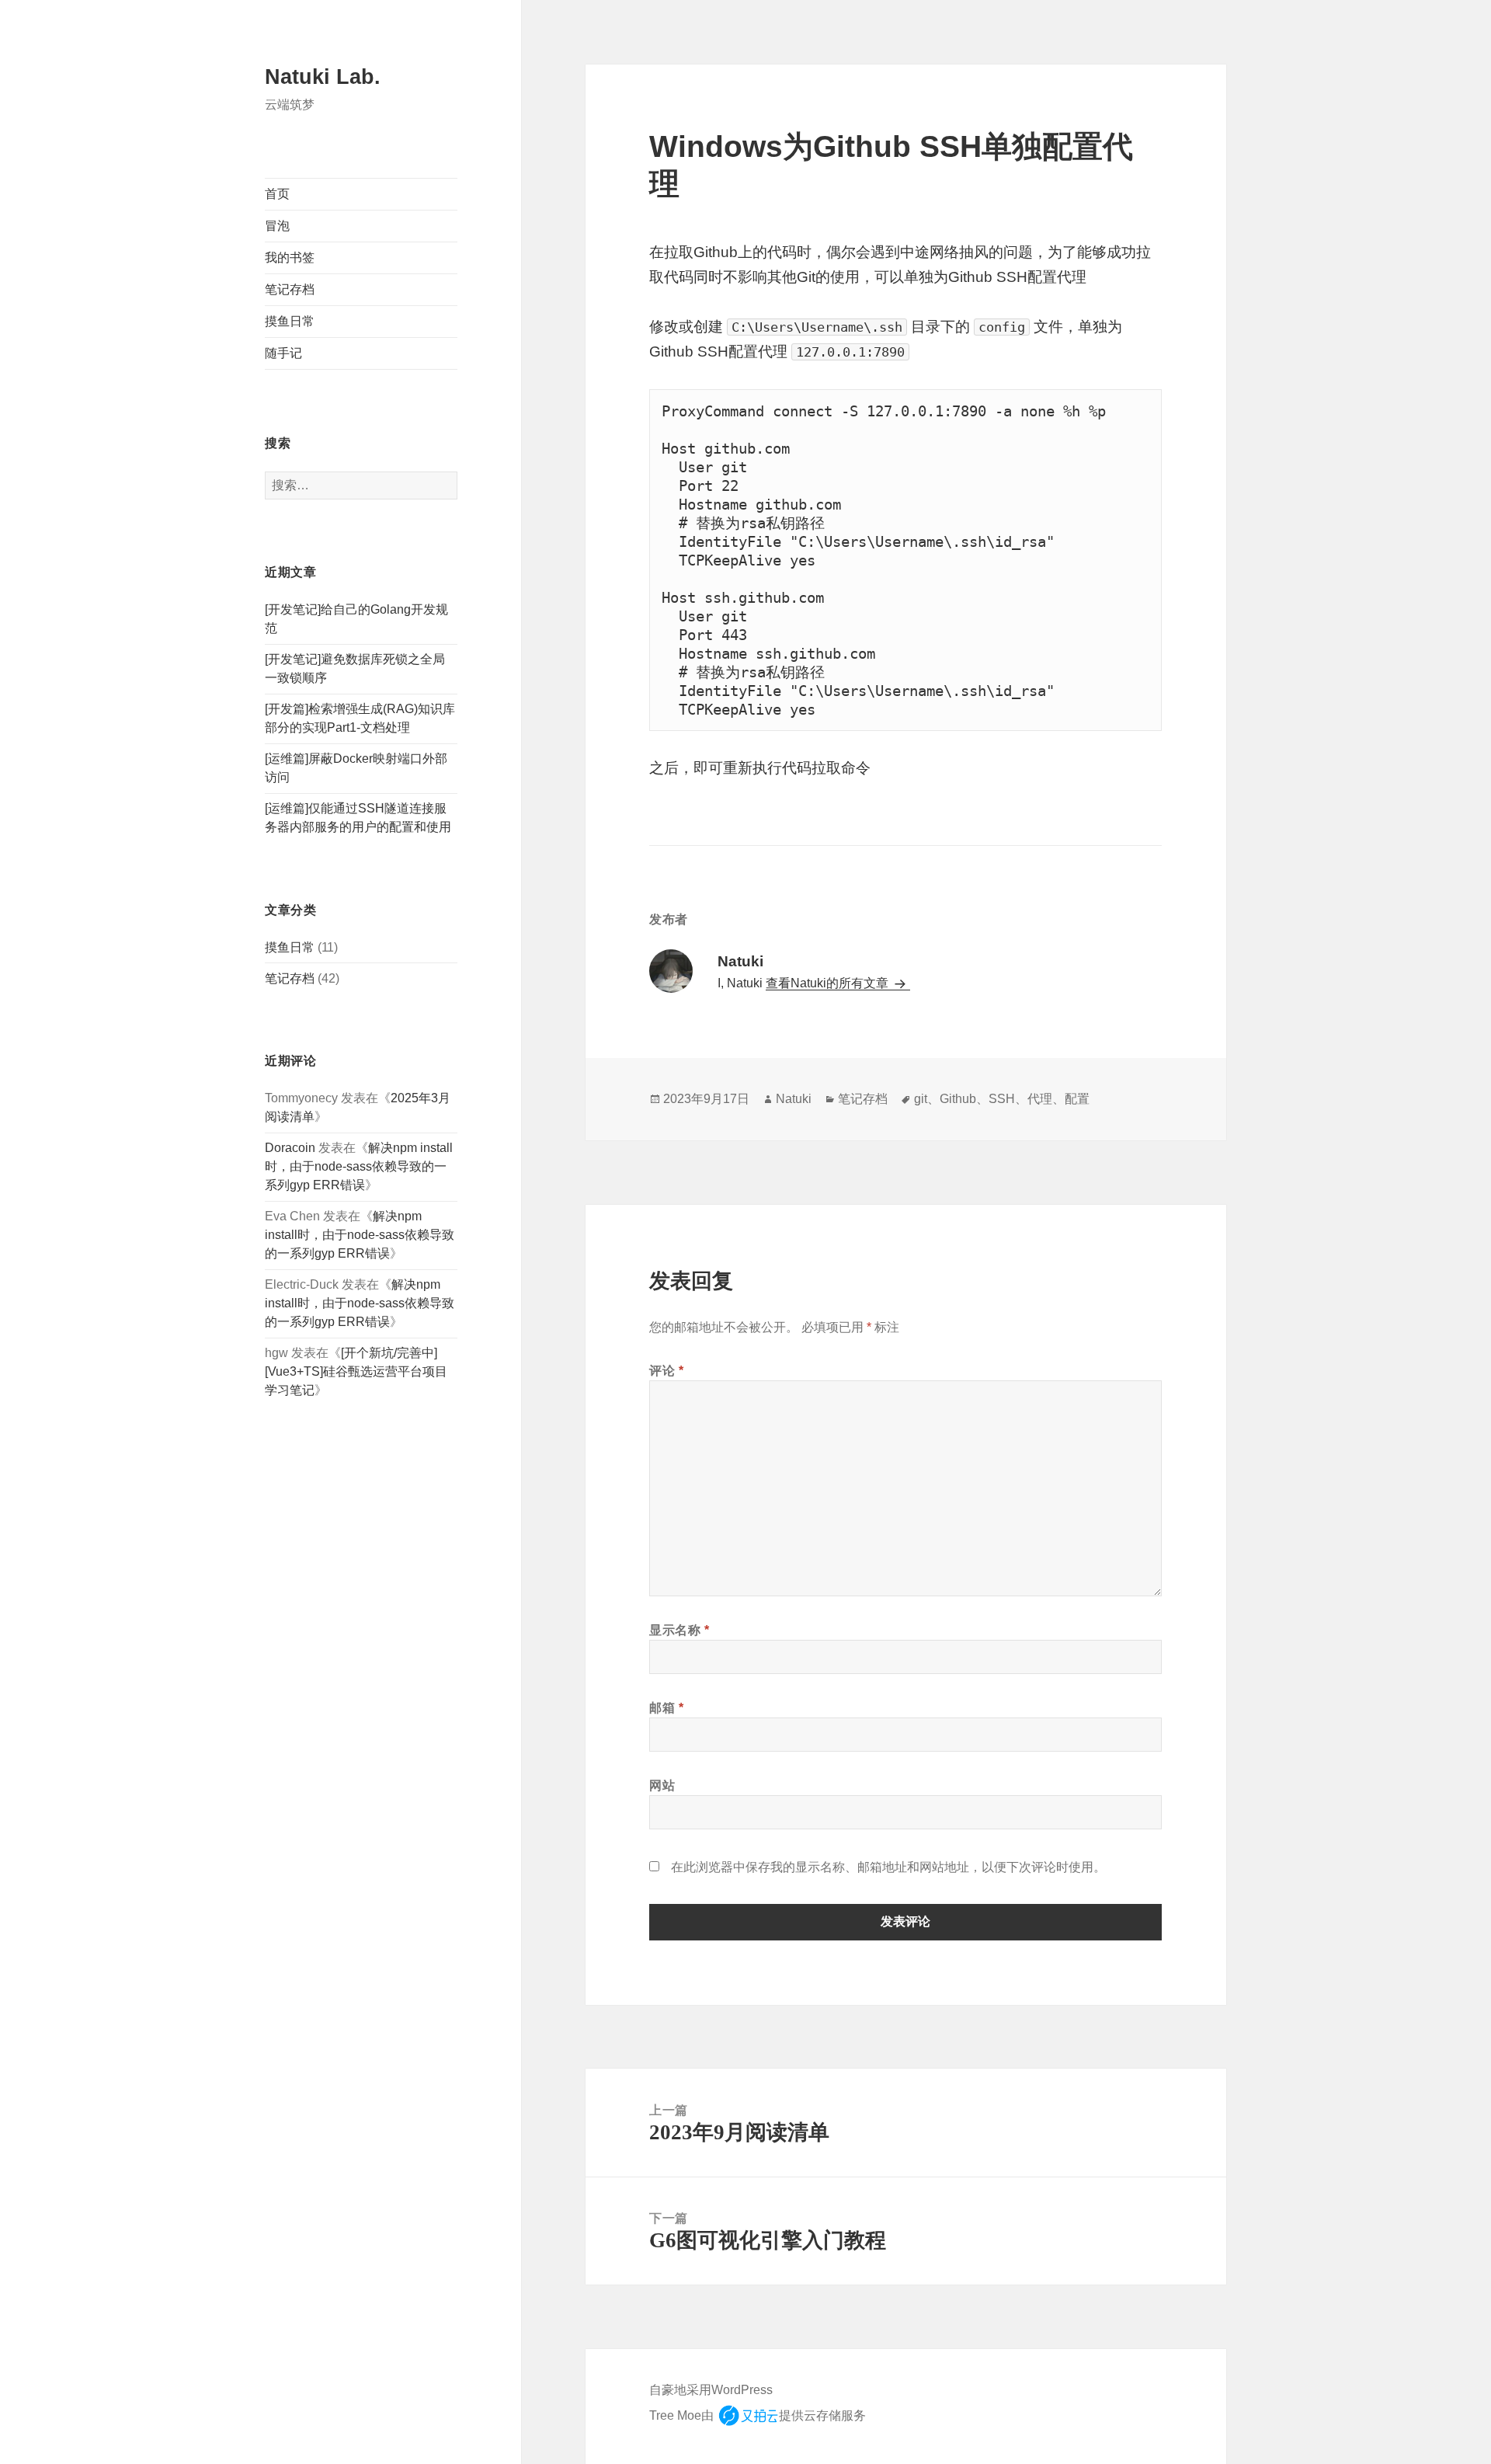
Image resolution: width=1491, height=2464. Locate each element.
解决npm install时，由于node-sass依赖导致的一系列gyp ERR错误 (359, 1166)
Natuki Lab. (323, 77)
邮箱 (667, 1708)
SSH (1002, 1099)
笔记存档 (290, 289)
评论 (667, 1371)
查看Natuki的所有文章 (829, 983)
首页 (277, 194)
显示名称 (679, 1630)
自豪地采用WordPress (711, 2390)
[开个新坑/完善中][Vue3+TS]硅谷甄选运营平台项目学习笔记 (356, 1371)
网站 (662, 1785)
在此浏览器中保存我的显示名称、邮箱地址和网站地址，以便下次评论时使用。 (888, 1867)
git (921, 1099)
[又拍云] (748, 2416)
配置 (1077, 1099)
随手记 (283, 353)
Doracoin (290, 1148)
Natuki (794, 1099)
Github (958, 1099)
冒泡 (277, 226)
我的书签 (290, 258)
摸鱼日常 (290, 321)
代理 (1040, 1099)
